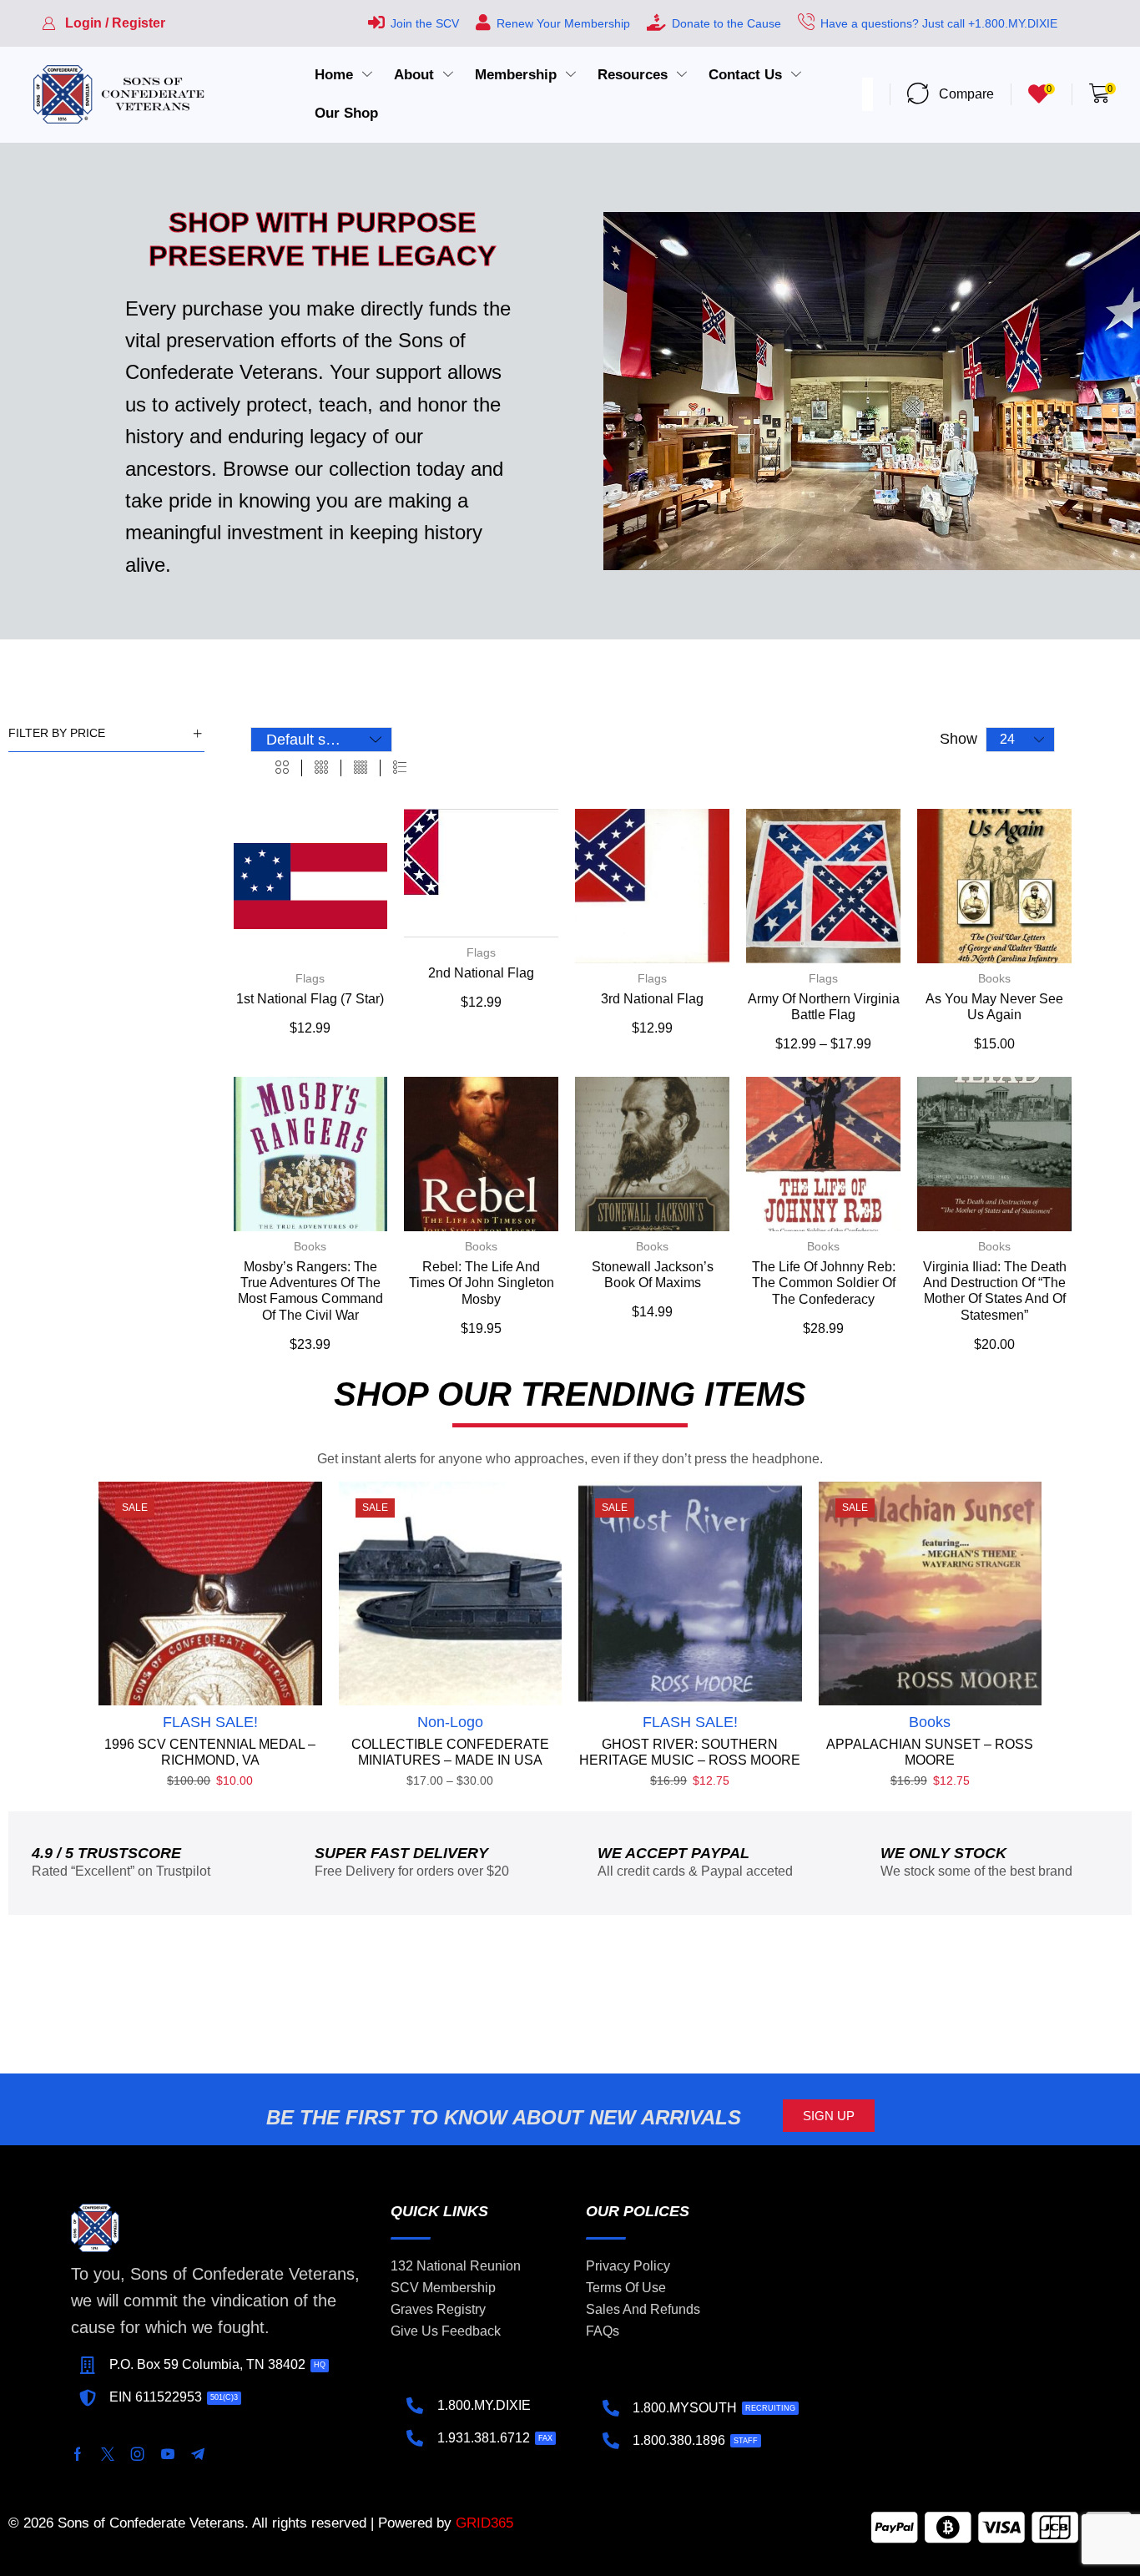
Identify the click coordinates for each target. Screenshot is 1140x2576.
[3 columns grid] (321, 768)
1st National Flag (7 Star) (310, 999)
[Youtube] (168, 2454)
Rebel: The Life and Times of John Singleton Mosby (482, 1283)
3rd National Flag (652, 999)
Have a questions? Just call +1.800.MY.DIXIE (939, 23)
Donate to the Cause (726, 23)
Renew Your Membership (563, 23)
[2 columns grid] (282, 768)
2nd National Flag (481, 973)
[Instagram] (138, 2454)
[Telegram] (198, 2454)
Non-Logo (450, 1722)
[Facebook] (78, 2454)
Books (994, 978)
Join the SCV (425, 23)
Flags (310, 978)
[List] (400, 768)
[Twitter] (108, 2454)
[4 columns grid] (361, 768)
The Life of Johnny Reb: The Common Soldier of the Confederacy (824, 1283)
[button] (103, 23)
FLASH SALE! (210, 1722)
